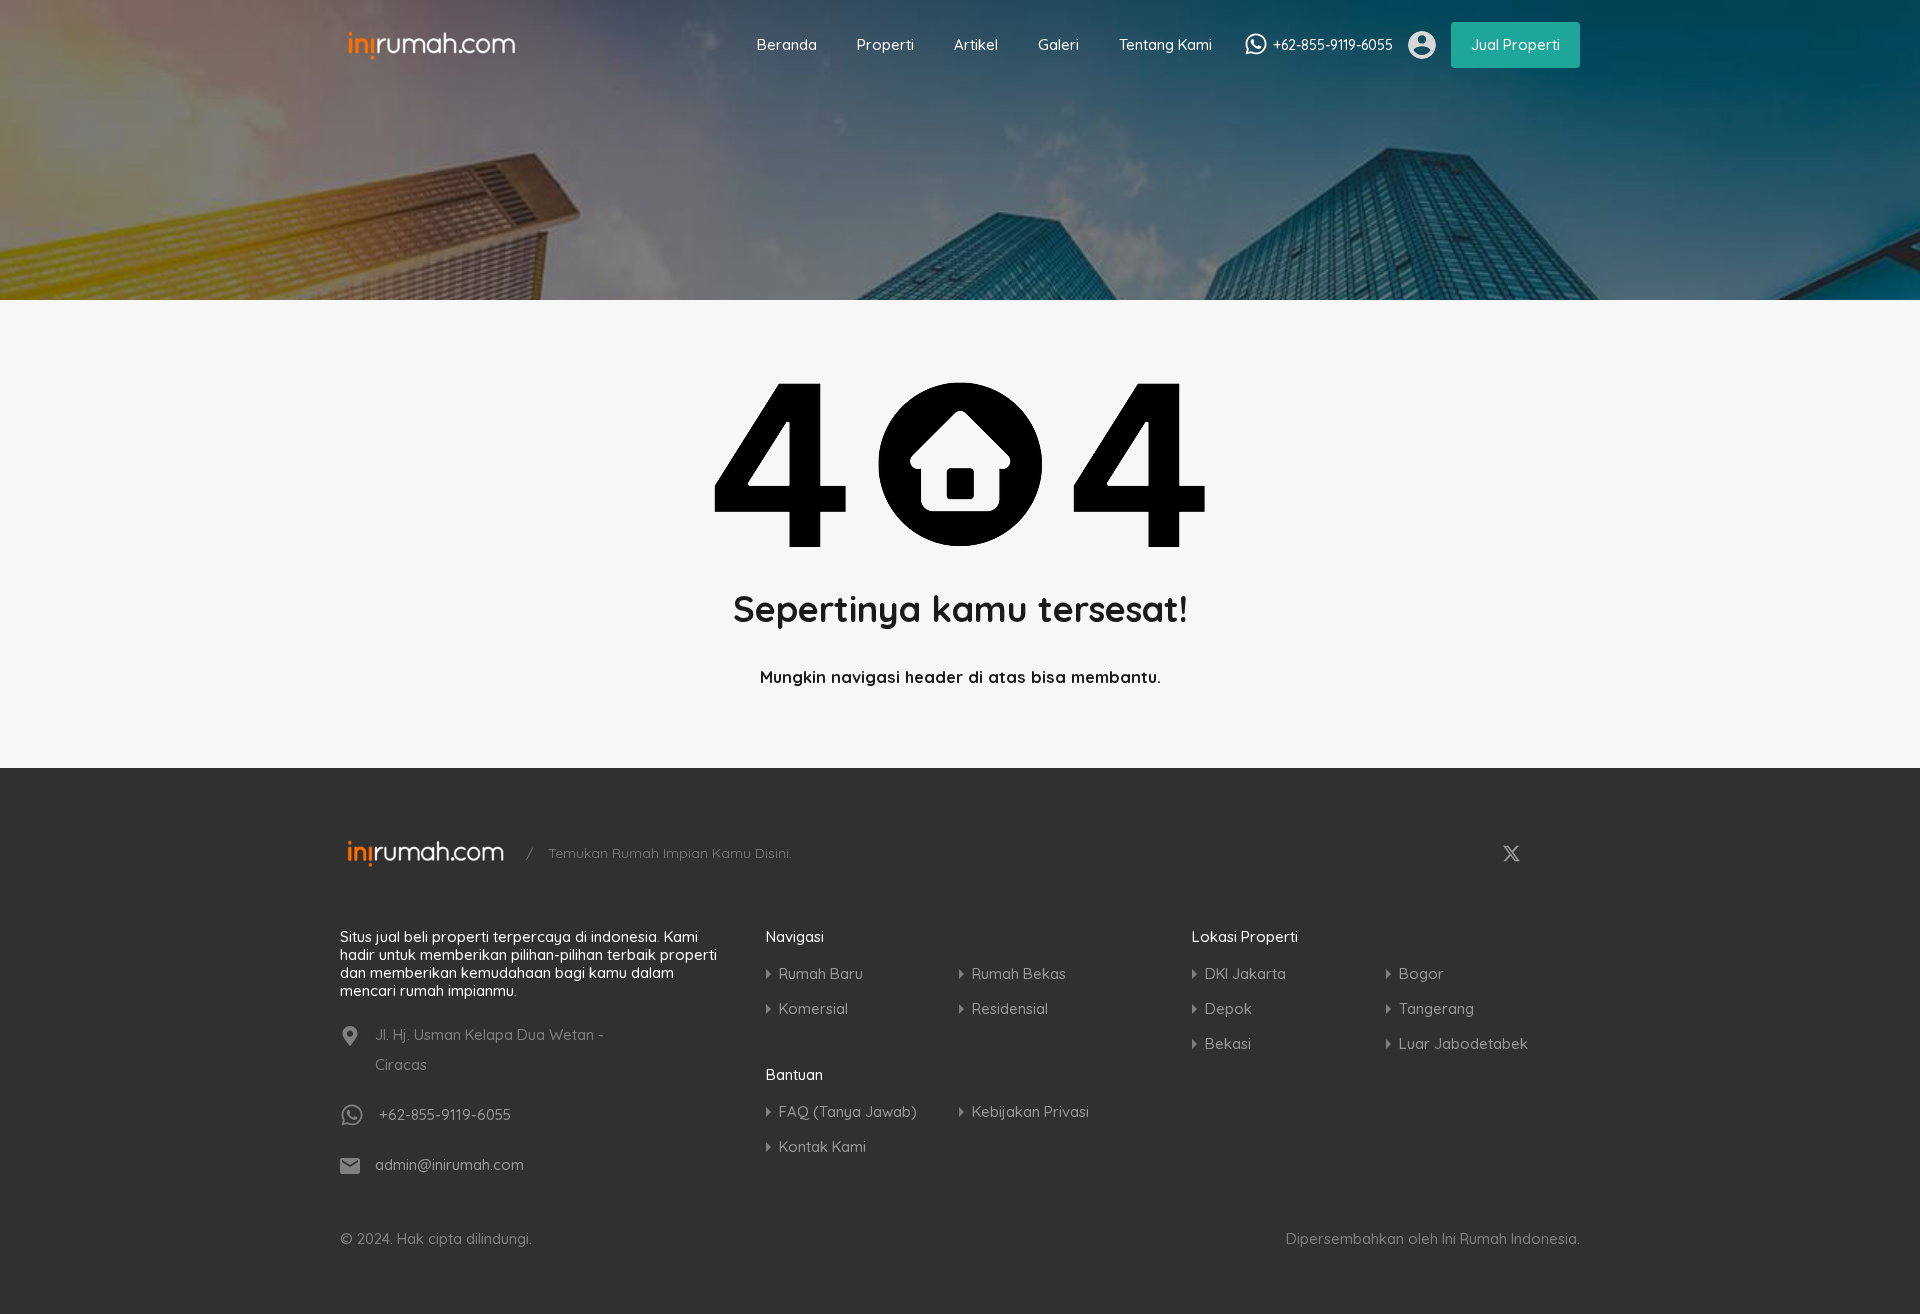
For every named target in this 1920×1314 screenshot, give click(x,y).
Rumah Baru (821, 973)
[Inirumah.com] (431, 51)
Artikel (976, 44)
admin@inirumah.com (449, 1164)
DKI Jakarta (1245, 973)
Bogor (1421, 973)
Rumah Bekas (1019, 973)
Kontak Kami (822, 1146)
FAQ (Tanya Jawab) (848, 1111)
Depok (1228, 1008)
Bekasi (1228, 1043)
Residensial (1010, 1008)
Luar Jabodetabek (1463, 1043)
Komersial (813, 1008)
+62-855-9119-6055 (1333, 45)
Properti (885, 44)
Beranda (787, 44)
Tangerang (1436, 1008)
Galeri (1058, 44)
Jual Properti (1515, 44)
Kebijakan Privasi (1030, 1111)
